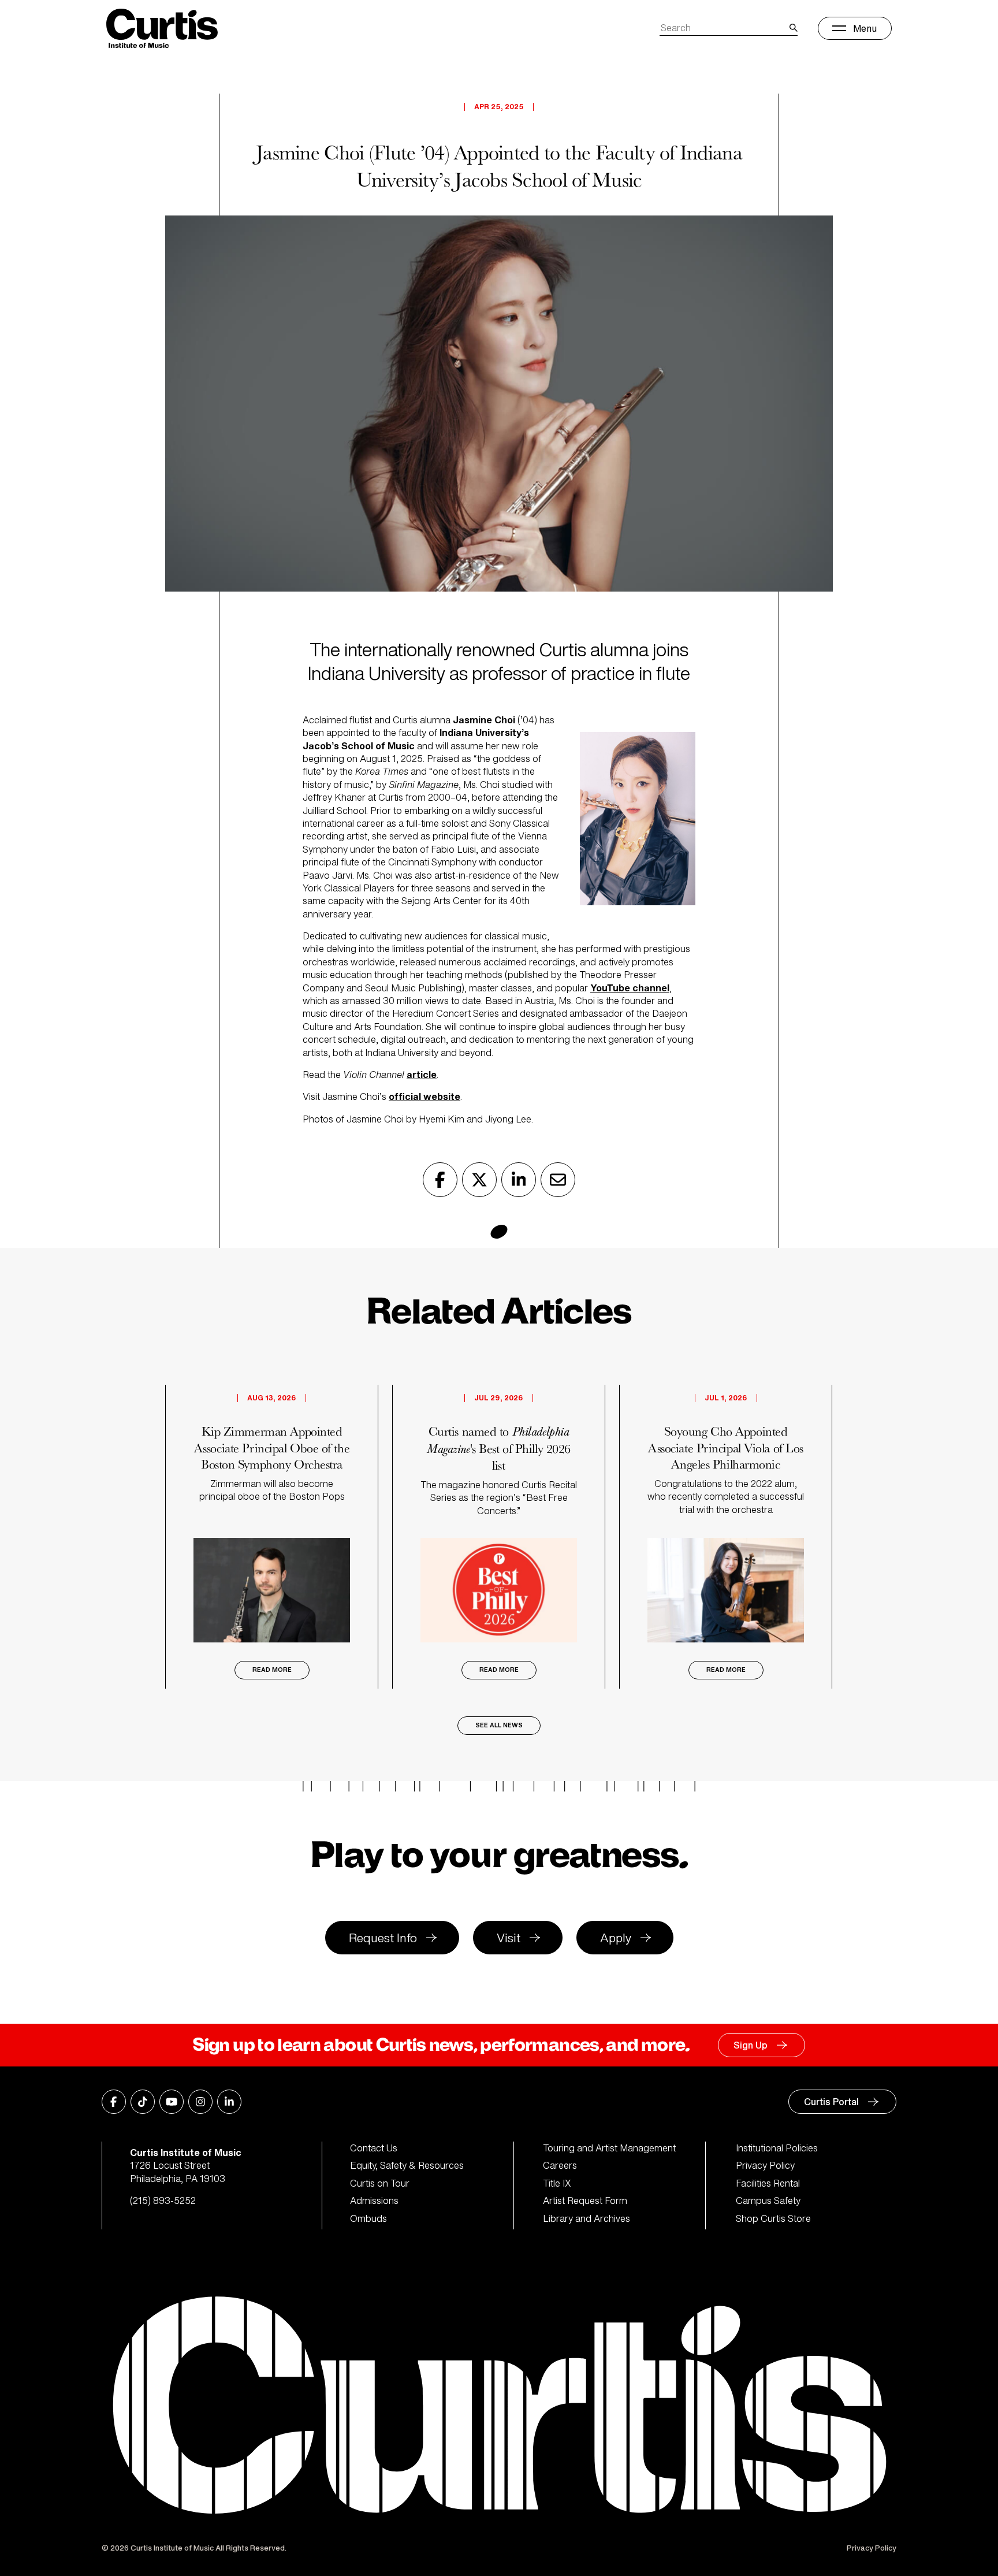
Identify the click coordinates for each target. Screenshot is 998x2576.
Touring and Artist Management (609, 2148)
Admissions (374, 2200)
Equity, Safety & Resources (407, 2165)
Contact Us (374, 2148)
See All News (499, 1725)
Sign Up (751, 2045)
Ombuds (368, 2218)
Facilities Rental (768, 2183)
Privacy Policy (765, 2165)
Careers (560, 2165)
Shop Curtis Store (773, 2218)
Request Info (383, 1938)
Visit (509, 1938)
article (422, 1075)
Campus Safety (768, 2200)
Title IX (557, 2183)
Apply (616, 1938)
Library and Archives (586, 2218)
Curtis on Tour (380, 2183)
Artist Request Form (585, 2200)
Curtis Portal (831, 2102)
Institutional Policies (777, 2148)
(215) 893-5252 (163, 2200)
